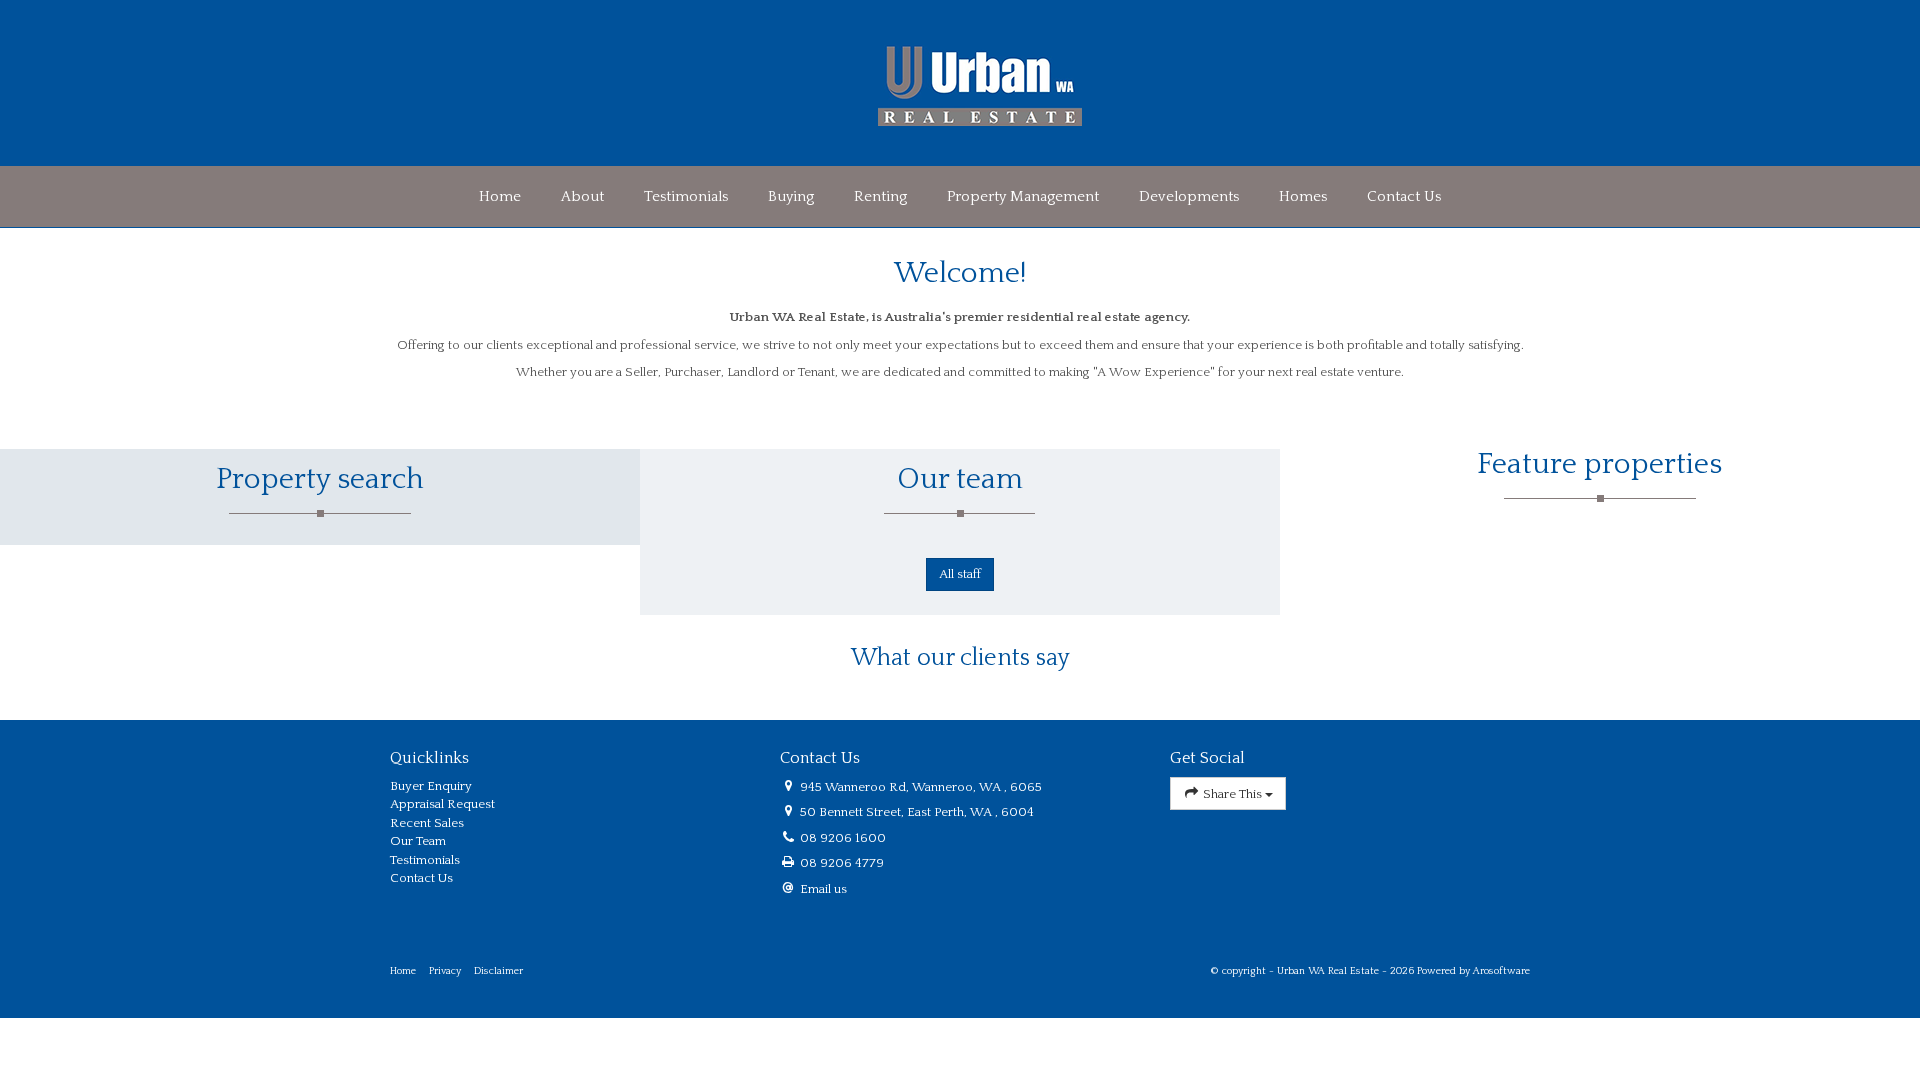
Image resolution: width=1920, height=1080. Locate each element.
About (582, 196)
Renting (880, 196)
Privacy (445, 971)
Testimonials (686, 196)
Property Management (1023, 196)
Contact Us (1404, 196)
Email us (823, 889)
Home (500, 196)
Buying (791, 196)
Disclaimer (498, 971)
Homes (1303, 196)
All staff (960, 574)
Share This (1232, 794)
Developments (1189, 196)
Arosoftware (1501, 971)
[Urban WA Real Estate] (980, 82)
